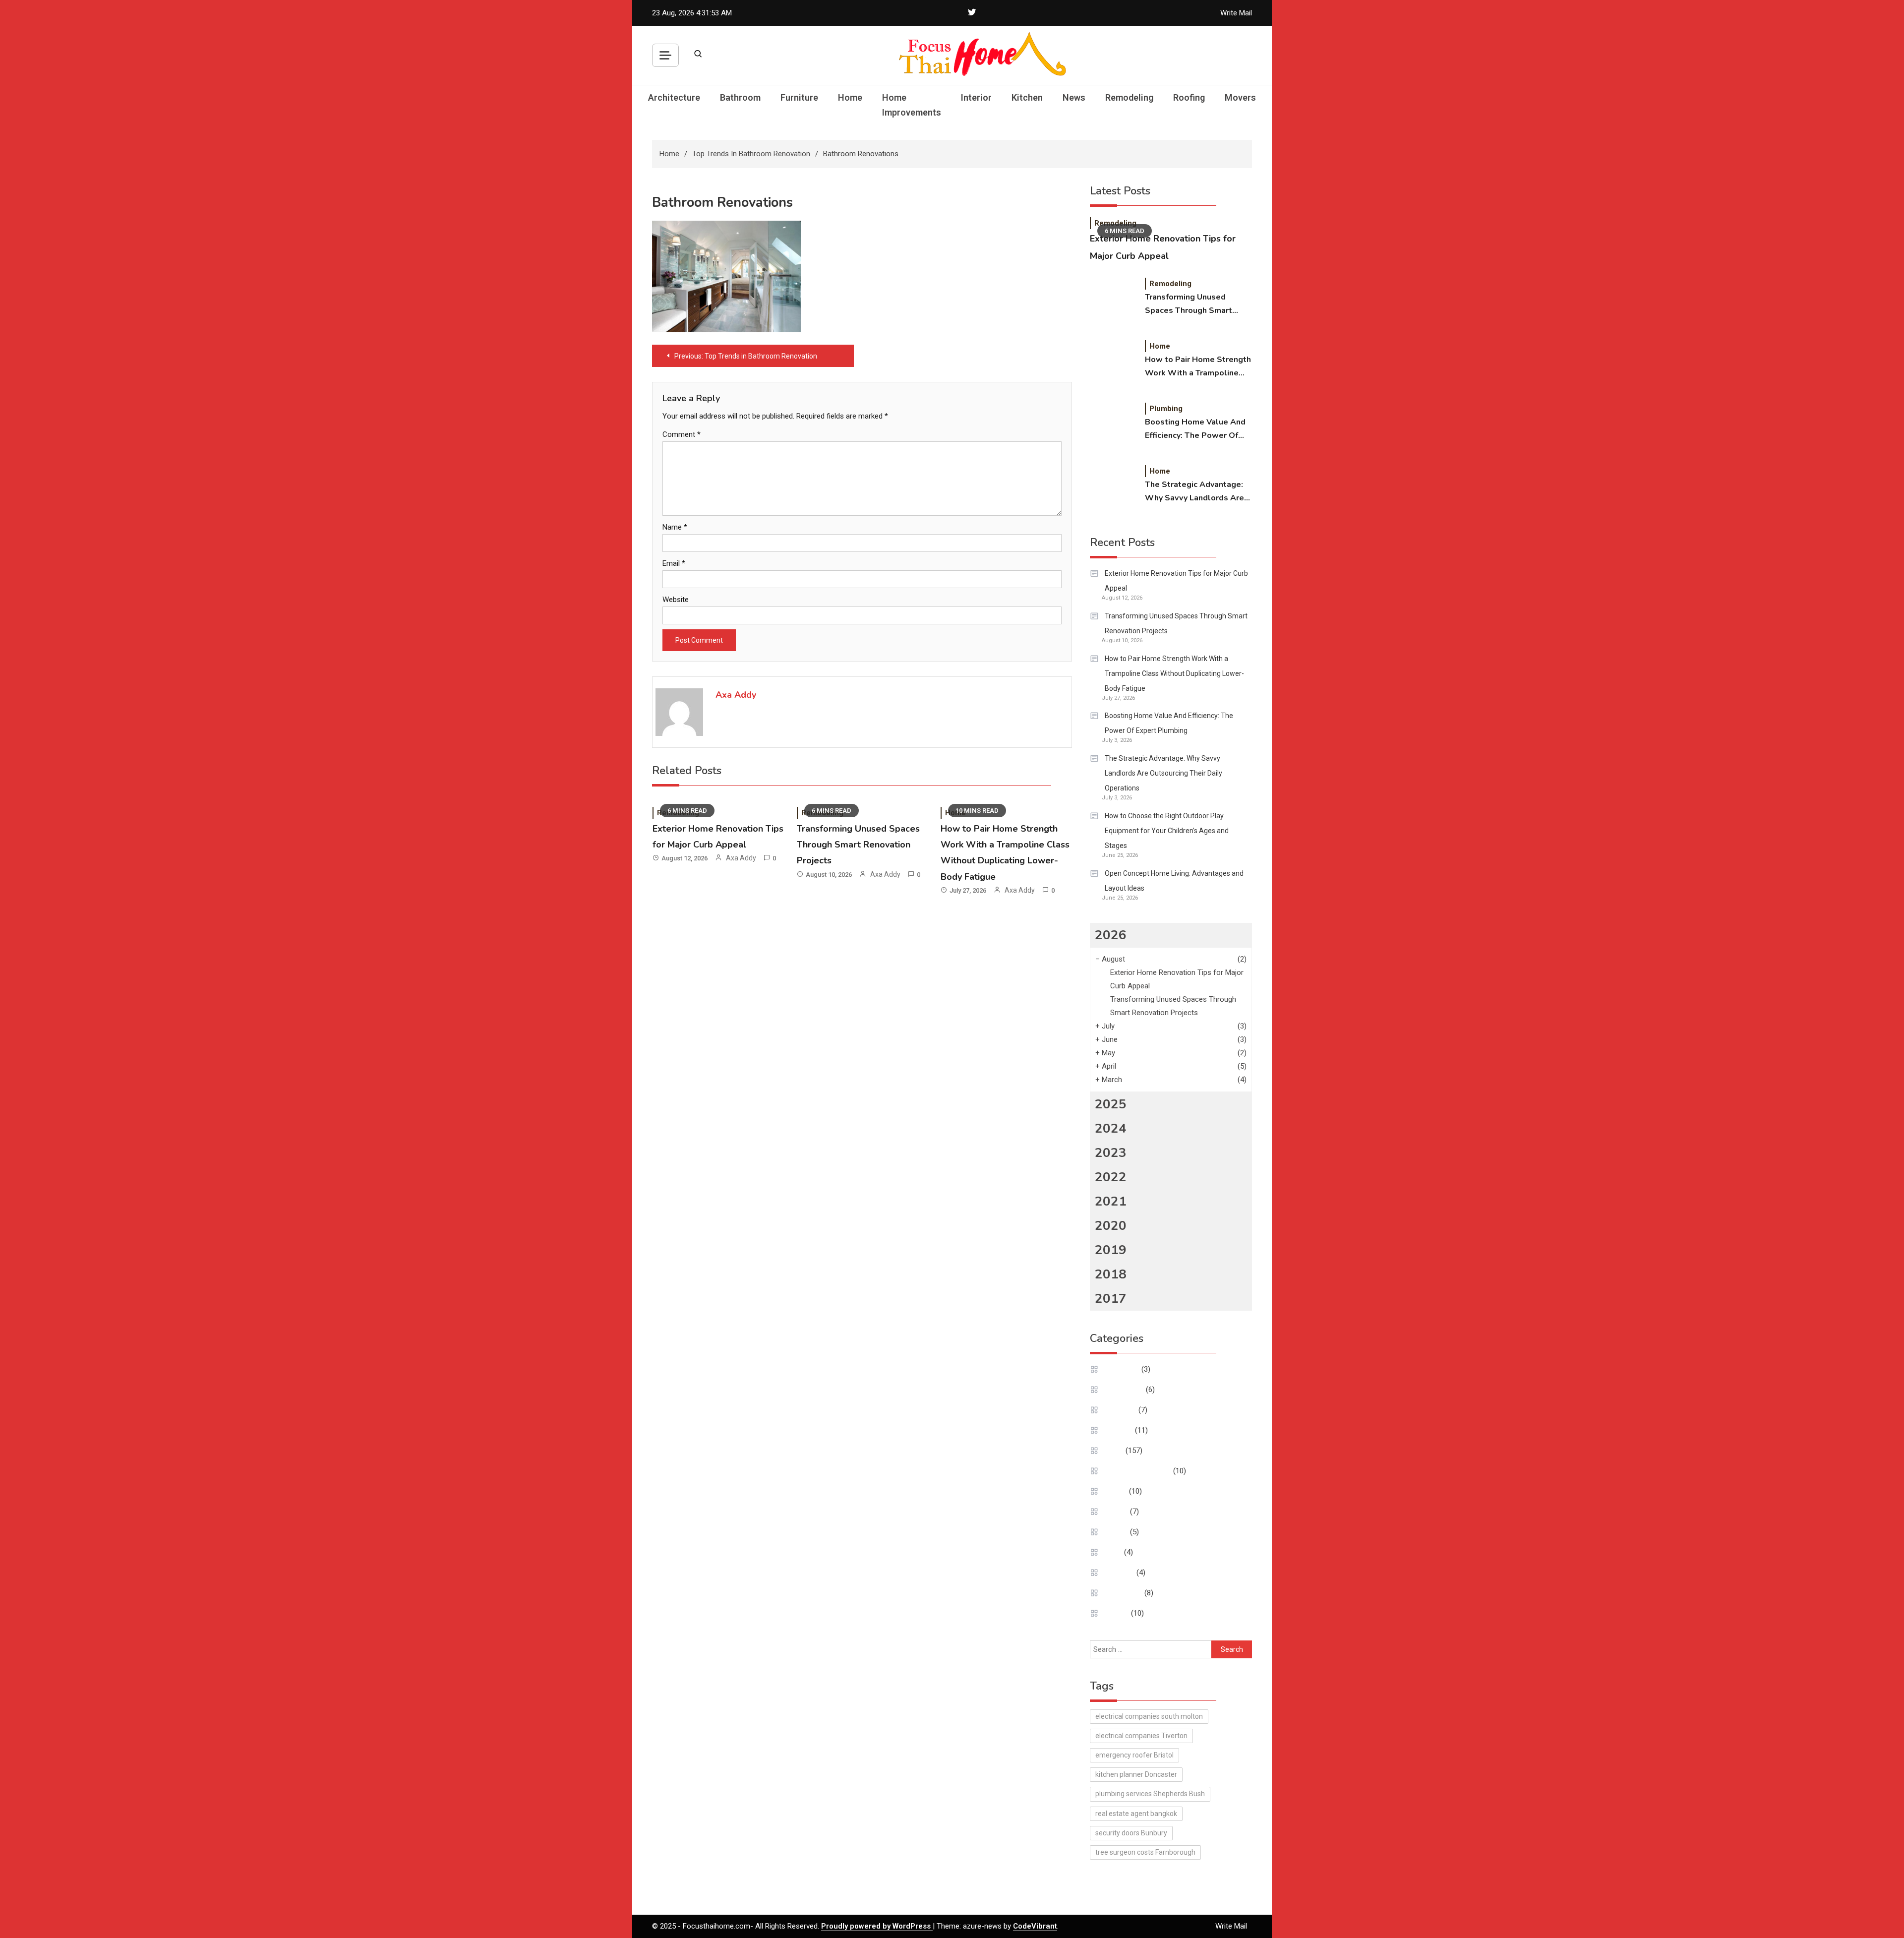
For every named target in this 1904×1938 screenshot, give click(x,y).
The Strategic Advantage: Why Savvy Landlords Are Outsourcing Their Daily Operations (1194, 492)
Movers (1240, 97)
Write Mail (1236, 13)
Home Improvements (912, 105)
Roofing (1189, 97)
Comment (682, 434)
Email (674, 563)
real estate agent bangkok (1136, 1814)
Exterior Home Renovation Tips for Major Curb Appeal (1176, 581)
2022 (1111, 1177)
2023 (1111, 1153)
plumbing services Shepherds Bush (1150, 1794)
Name (675, 527)
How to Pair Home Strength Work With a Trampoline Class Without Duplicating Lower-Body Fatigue (1198, 367)
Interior (976, 97)
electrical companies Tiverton (1141, 1736)
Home (850, 97)
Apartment (1122, 1369)
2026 (1111, 935)
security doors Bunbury (1131, 1833)
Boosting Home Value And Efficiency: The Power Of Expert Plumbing (1195, 429)
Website (676, 600)
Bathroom (740, 97)
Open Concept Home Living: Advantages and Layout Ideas (1174, 881)
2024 (1111, 1128)
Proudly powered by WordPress (877, 1926)
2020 (1111, 1226)
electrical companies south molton (1149, 1716)
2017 (1111, 1299)
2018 (1111, 1274)
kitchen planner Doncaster (1136, 1774)
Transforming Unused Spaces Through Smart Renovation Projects (858, 845)
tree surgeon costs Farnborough (1145, 1852)
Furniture (799, 97)
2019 (1111, 1250)
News (1074, 97)
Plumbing (1166, 409)
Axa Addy (736, 695)
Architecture (674, 97)
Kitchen (1027, 97)
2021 (1111, 1201)
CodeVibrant (1035, 1926)
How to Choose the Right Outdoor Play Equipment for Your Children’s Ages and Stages (1167, 831)
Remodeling (1129, 97)
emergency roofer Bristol (1134, 1755)
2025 (1111, 1104)
